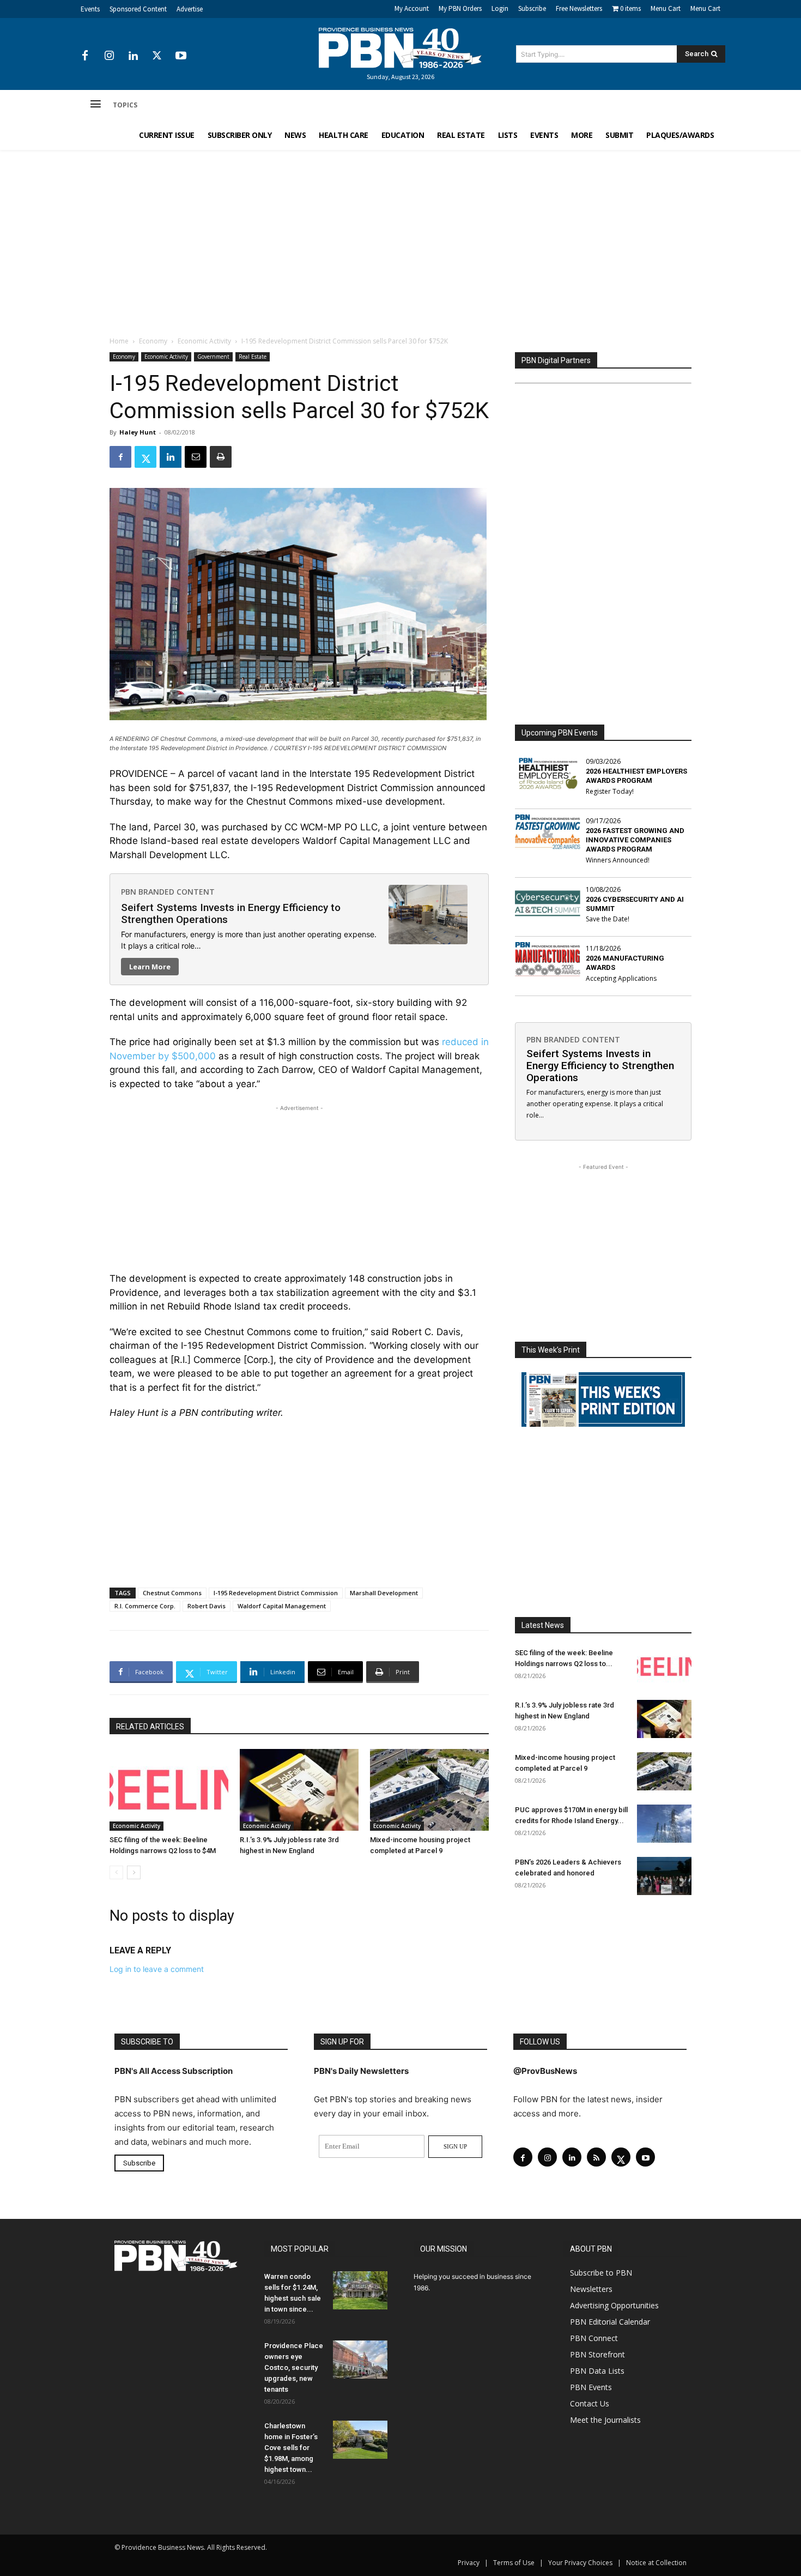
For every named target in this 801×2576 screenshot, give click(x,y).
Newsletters (591, 2289)
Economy (153, 341)
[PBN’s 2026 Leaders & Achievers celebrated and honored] (664, 1876)
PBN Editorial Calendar (610, 2322)
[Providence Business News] (400, 48)
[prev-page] (116, 1872)
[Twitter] (157, 56)
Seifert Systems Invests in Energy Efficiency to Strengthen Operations (231, 913)
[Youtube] (181, 56)
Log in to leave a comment (157, 1969)
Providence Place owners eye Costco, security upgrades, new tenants (294, 2367)
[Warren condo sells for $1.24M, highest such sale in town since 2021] (360, 2290)
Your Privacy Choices (580, 2563)
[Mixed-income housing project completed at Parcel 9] (429, 1790)
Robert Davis (207, 1606)
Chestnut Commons (172, 1593)
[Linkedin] (133, 56)
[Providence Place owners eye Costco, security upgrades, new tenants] (360, 2360)
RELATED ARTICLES (150, 1727)
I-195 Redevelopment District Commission (276, 1593)
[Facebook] (85, 56)
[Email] (196, 457)
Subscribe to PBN (601, 2273)
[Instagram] (109, 56)
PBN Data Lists (597, 2371)
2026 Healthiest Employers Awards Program (636, 776)
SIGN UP (455, 2146)
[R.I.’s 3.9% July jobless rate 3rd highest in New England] (299, 1790)
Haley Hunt (138, 432)
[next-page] (134, 1872)
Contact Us (590, 2403)
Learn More (150, 967)
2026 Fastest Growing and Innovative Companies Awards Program (635, 840)
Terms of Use (514, 2563)
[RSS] (596, 2157)
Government (213, 357)
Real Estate (253, 357)
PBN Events (591, 2387)
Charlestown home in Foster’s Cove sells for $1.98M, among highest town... (291, 2448)
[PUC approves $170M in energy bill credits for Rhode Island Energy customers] (664, 1824)
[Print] (221, 457)
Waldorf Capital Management (282, 1606)
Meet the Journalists (605, 2420)
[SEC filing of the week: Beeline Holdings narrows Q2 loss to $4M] (169, 1790)
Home (119, 341)
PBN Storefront (597, 2354)
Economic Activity (204, 341)
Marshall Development (384, 1593)
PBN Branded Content (168, 892)
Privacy (469, 2563)
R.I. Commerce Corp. (145, 1606)
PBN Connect (594, 2338)
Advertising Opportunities (614, 2305)
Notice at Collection (656, 2563)
